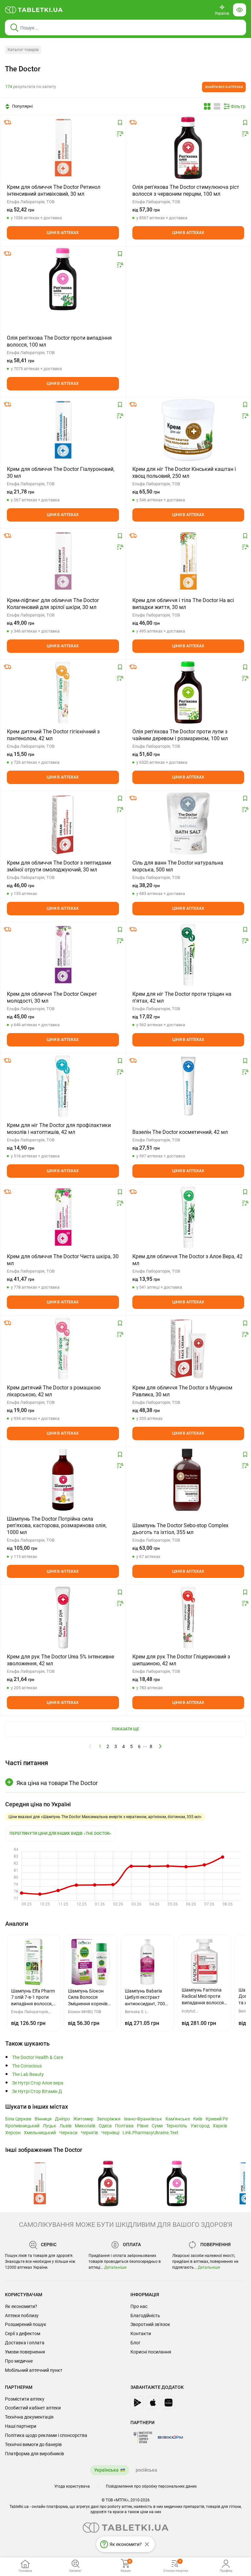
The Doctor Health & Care (38, 2057)
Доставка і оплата (25, 2343)
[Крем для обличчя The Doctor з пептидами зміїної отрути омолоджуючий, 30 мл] (63, 824)
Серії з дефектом (23, 2334)
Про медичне (19, 2361)
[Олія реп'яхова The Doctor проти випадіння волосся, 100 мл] (63, 279)
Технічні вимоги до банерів (33, 2444)
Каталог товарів (23, 50)
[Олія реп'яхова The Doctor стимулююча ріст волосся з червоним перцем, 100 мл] (188, 148)
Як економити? (21, 2306)
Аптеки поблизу (22, 2316)
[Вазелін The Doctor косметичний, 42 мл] (188, 1086)
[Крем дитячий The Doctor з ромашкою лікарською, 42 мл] (63, 1349)
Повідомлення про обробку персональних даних (151, 2486)
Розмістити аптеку (25, 2399)
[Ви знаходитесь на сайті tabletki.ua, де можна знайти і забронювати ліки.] (34, 10)
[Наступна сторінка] (160, 1746)
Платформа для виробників (34, 2454)
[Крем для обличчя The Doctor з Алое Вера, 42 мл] (188, 1217)
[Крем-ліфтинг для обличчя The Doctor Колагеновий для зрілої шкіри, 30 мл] (63, 561)
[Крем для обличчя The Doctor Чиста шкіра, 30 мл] (63, 1217)
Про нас (139, 2306)
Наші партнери (21, 2426)
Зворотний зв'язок (150, 2324)
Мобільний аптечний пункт (34, 2370)
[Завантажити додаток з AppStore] (153, 2403)
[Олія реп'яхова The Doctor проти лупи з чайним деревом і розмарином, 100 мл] (188, 692)
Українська (106, 2470)
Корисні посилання (151, 2352)
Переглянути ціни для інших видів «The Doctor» (60, 1834)
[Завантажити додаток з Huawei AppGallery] (168, 2403)
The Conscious (27, 2066)
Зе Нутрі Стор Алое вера (38, 2083)
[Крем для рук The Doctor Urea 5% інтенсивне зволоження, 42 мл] (63, 1618)
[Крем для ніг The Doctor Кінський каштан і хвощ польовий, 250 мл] (188, 430)
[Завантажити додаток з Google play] (137, 2403)
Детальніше (115, 2267)
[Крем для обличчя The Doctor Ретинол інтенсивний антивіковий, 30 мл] (63, 148)
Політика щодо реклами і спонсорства (46, 2435)
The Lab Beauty (28, 2075)
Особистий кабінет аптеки (33, 2408)
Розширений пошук (26, 2324)
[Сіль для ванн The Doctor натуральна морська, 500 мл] (188, 824)
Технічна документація (29, 2417)
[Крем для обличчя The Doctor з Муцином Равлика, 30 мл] (188, 1349)
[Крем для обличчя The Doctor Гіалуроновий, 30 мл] (63, 430)
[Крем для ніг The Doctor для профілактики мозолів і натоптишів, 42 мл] (63, 1086)
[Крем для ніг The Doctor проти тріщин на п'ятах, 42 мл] (188, 955)
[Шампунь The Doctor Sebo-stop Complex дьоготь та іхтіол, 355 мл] (188, 1480)
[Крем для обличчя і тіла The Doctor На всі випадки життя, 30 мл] (188, 561)
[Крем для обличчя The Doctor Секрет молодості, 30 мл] (63, 955)
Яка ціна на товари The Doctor (57, 1783)
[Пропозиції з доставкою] (8, 122)
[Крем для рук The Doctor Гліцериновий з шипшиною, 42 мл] (188, 1618)
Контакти (141, 2334)
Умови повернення (25, 2352)
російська (146, 2470)
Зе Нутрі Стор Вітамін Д (37, 2092)
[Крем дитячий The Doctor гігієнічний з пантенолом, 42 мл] (63, 692)
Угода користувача (72, 2486)
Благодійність (145, 2316)
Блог (135, 2343)
